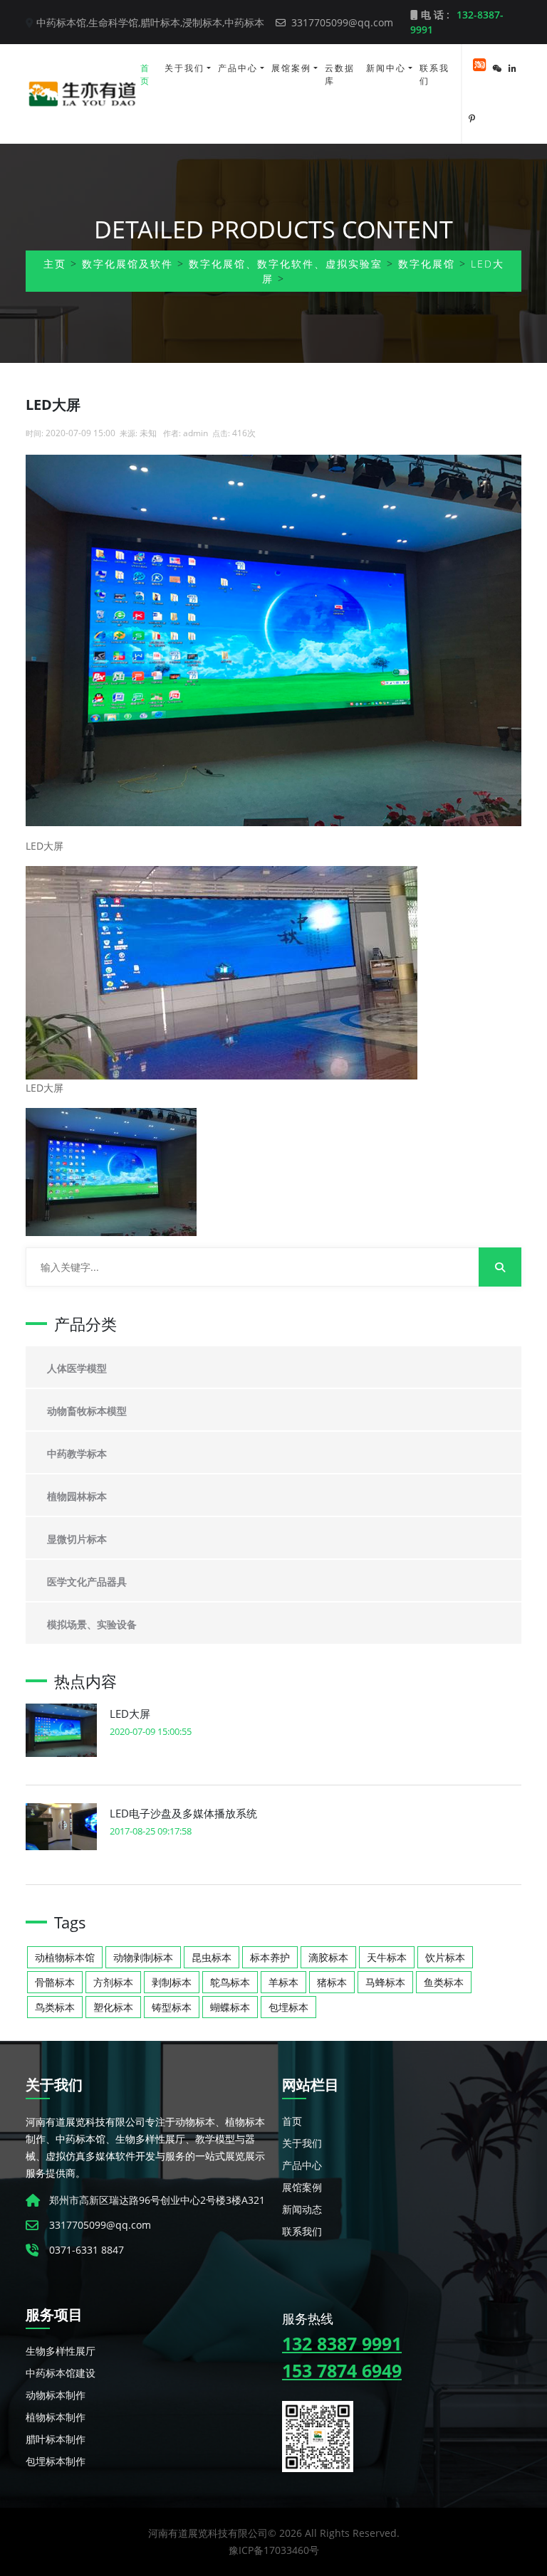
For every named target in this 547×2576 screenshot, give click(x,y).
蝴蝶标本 (230, 2007)
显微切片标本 (77, 1539)
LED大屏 (130, 1714)
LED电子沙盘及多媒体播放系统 (183, 1813)
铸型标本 (172, 2007)
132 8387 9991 (342, 2343)
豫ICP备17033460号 (274, 2550)
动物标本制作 (56, 2395)
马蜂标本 (385, 1982)
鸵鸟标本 (230, 1982)
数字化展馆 (427, 264)
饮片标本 (445, 1957)
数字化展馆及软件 (127, 264)
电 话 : (457, 22)
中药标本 (244, 22)
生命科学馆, (114, 22)
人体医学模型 (77, 1368)
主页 (55, 264)
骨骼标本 (55, 1982)
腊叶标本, (161, 22)
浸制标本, (203, 22)
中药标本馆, (62, 22)
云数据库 (340, 74)
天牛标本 (387, 1957)
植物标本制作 (56, 2417)
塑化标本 (113, 2007)
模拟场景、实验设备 (92, 1624)
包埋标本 (288, 2007)
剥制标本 (172, 1982)
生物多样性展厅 (61, 2351)
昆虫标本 (212, 1957)
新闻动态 (302, 2209)
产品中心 (238, 68)
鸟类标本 (55, 2007)
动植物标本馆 (65, 1957)
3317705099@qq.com (341, 22)
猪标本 (332, 1982)
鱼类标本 (444, 1982)
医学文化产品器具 (87, 1582)
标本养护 (270, 1957)
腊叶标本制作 (56, 2439)
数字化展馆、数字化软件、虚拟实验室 (286, 264)
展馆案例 (291, 68)
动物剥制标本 (143, 1957)
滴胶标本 (328, 1957)
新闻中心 (386, 68)
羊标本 (283, 1982)
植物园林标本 (77, 1496)
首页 (145, 74)
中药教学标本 (77, 1453)
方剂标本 (113, 1982)
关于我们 (184, 68)
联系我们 (434, 74)
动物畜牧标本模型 (87, 1411)
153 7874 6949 (342, 2370)
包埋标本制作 (56, 2461)
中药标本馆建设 (61, 2373)
